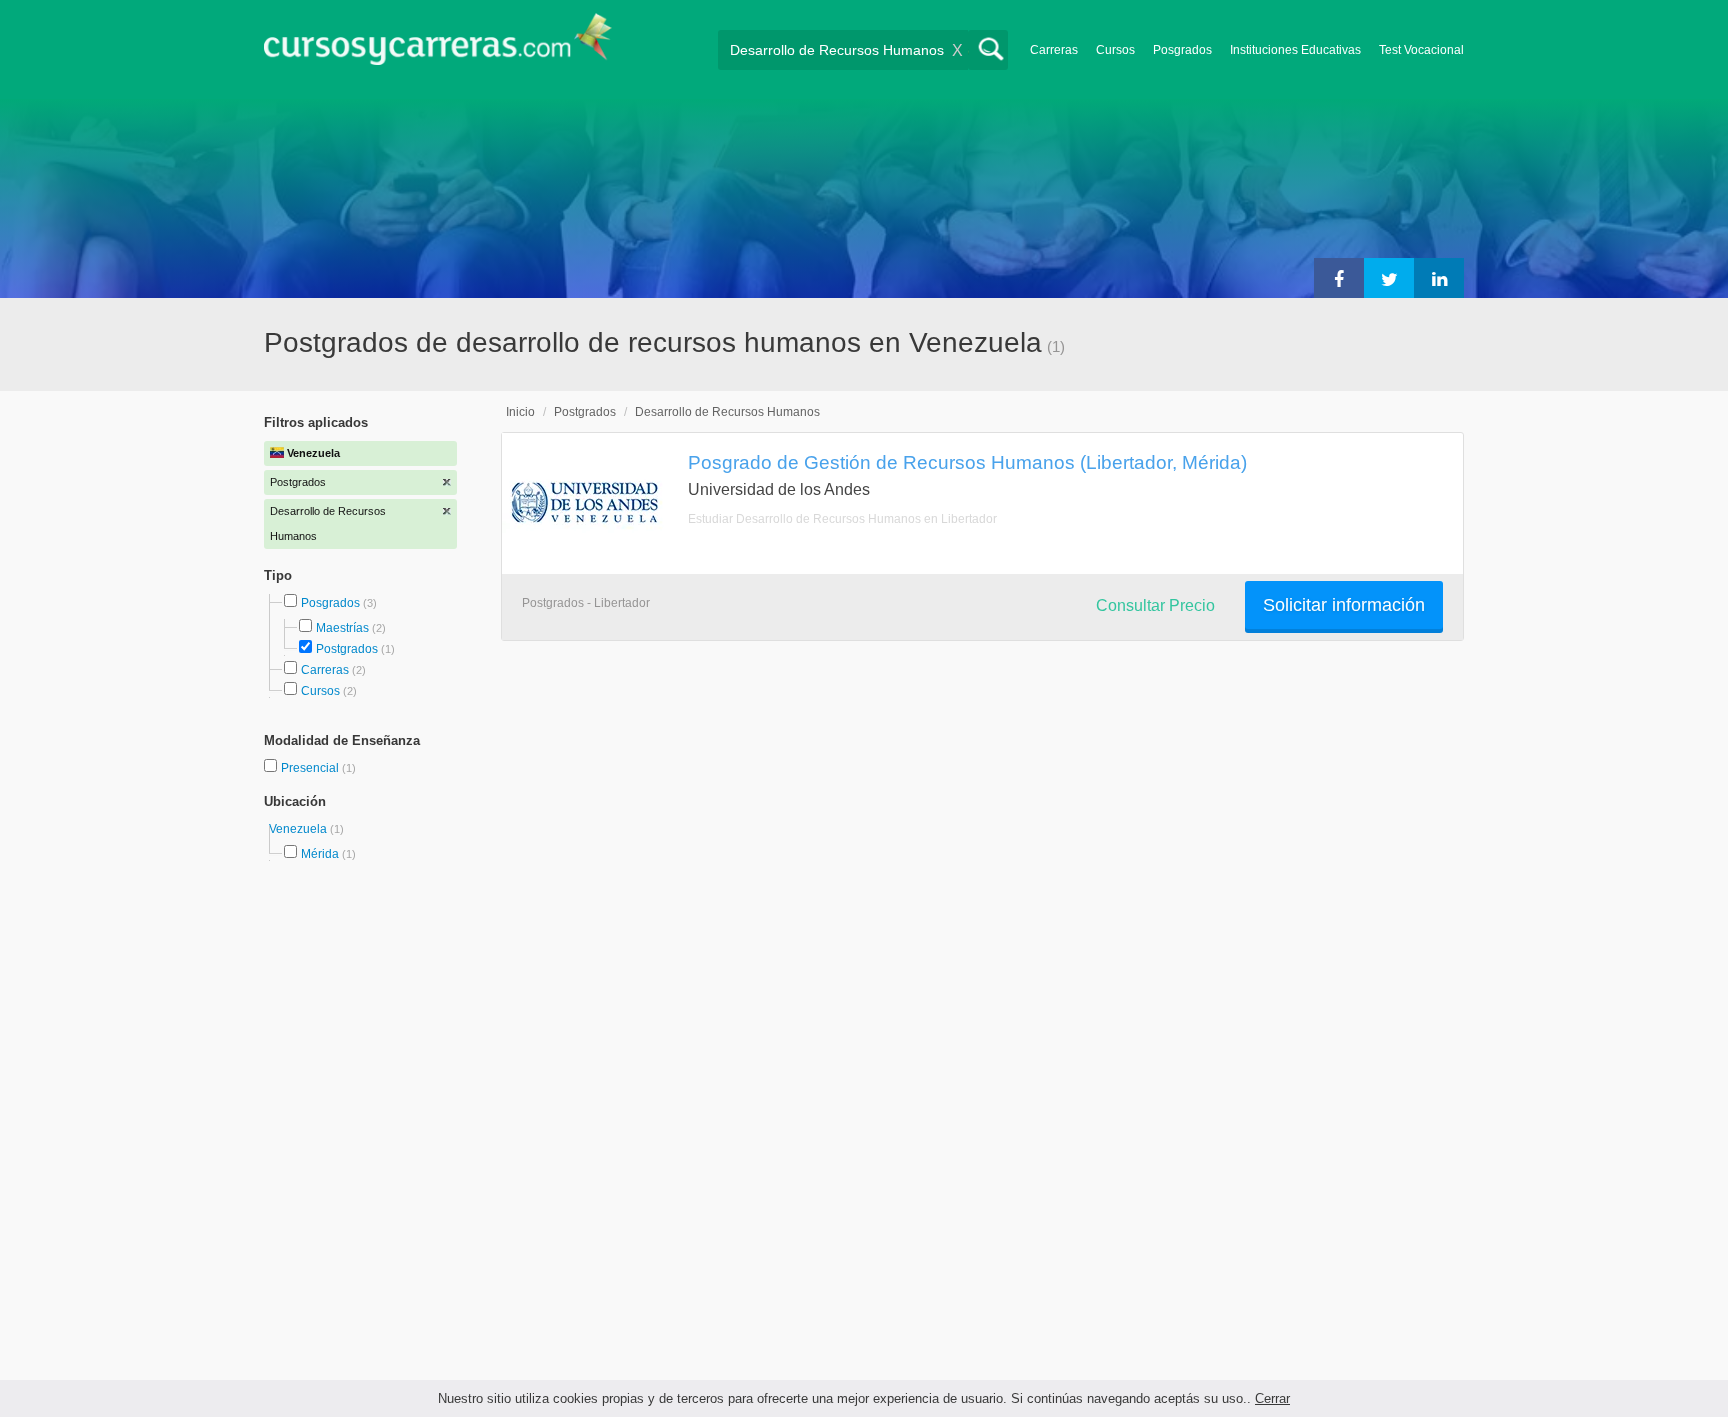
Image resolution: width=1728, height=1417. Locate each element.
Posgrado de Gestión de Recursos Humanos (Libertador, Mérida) (967, 462)
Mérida (320, 854)
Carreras (1054, 50)
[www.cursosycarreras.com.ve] (438, 45)
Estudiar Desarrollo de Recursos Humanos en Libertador (842, 519)
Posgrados (1182, 50)
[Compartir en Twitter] (1389, 278)
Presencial (311, 768)
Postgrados (347, 649)
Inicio (520, 412)
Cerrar (1272, 1398)
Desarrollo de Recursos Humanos (727, 412)
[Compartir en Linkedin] (1439, 278)
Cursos (1115, 50)
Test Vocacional (1421, 50)
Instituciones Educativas (1295, 50)
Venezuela (299, 829)
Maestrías (342, 628)
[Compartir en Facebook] (1339, 278)
